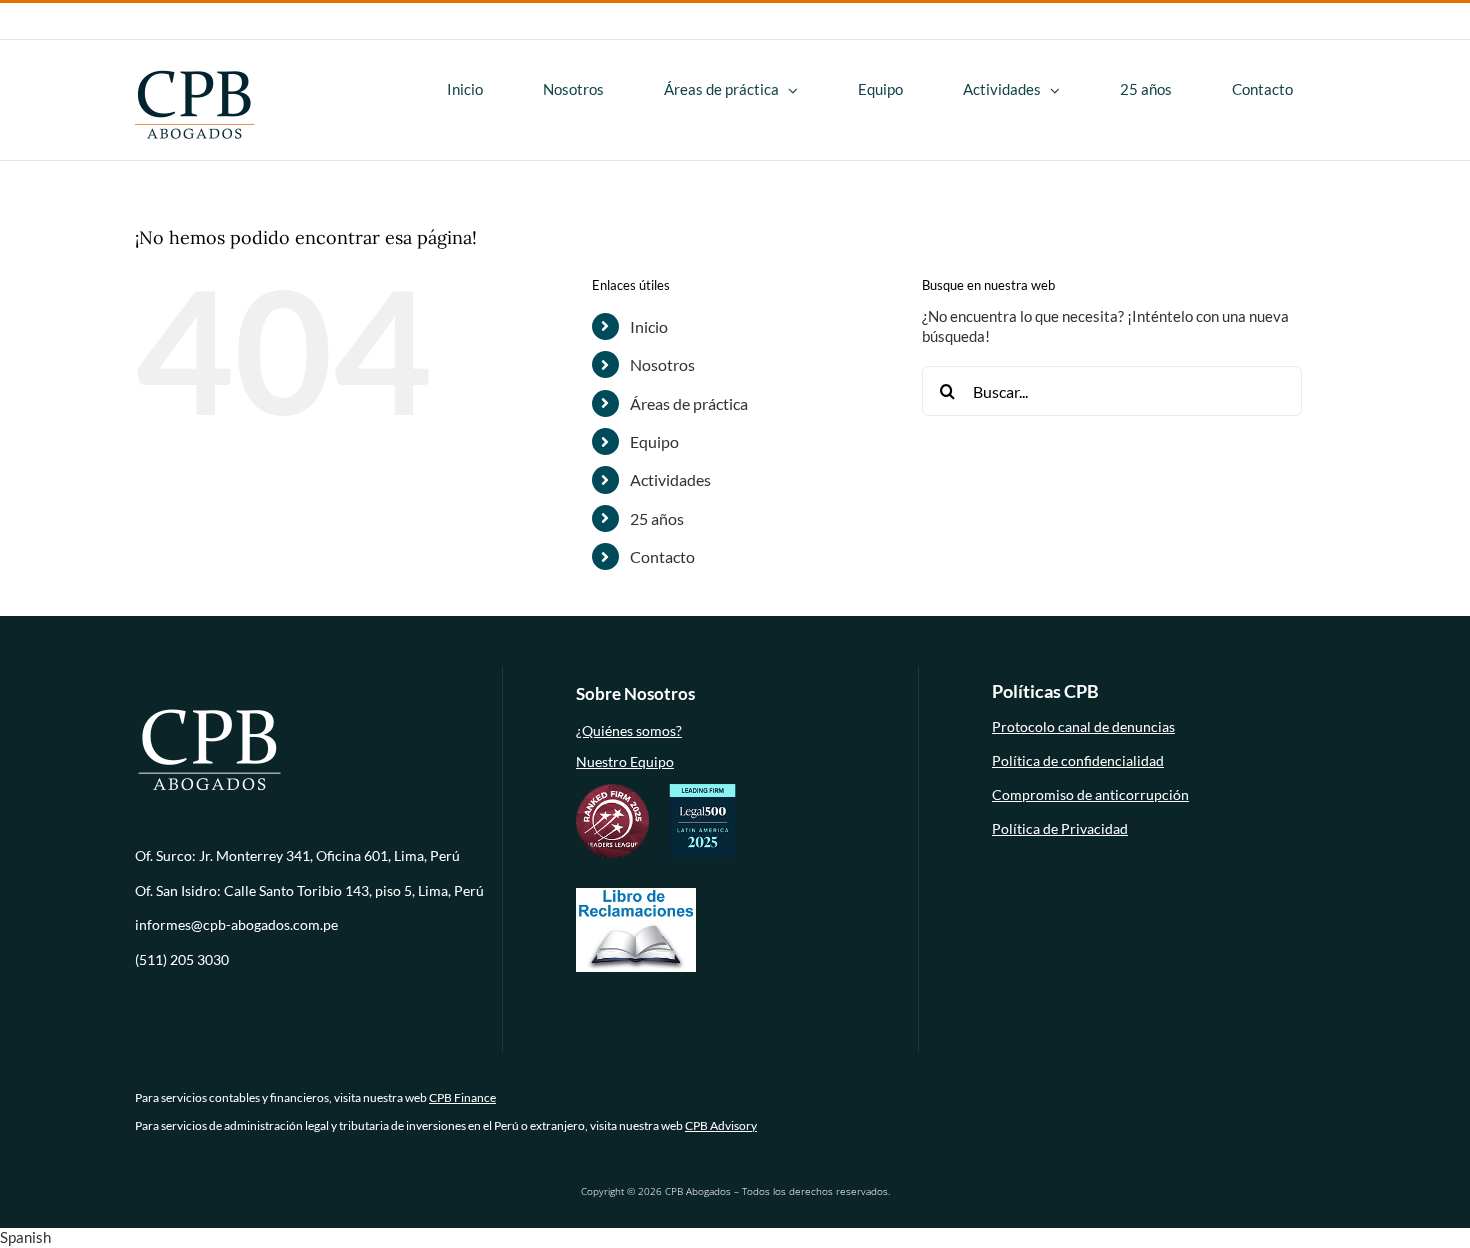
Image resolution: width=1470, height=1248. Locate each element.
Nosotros (662, 364)
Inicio (649, 326)
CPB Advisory (721, 1125)
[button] (735, 1238)
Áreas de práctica (689, 403)
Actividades (670, 479)
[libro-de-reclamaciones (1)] (636, 894)
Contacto (662, 556)
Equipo (654, 441)
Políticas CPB (1045, 691)
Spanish (25, 1237)
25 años (657, 518)
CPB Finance (462, 1097)
